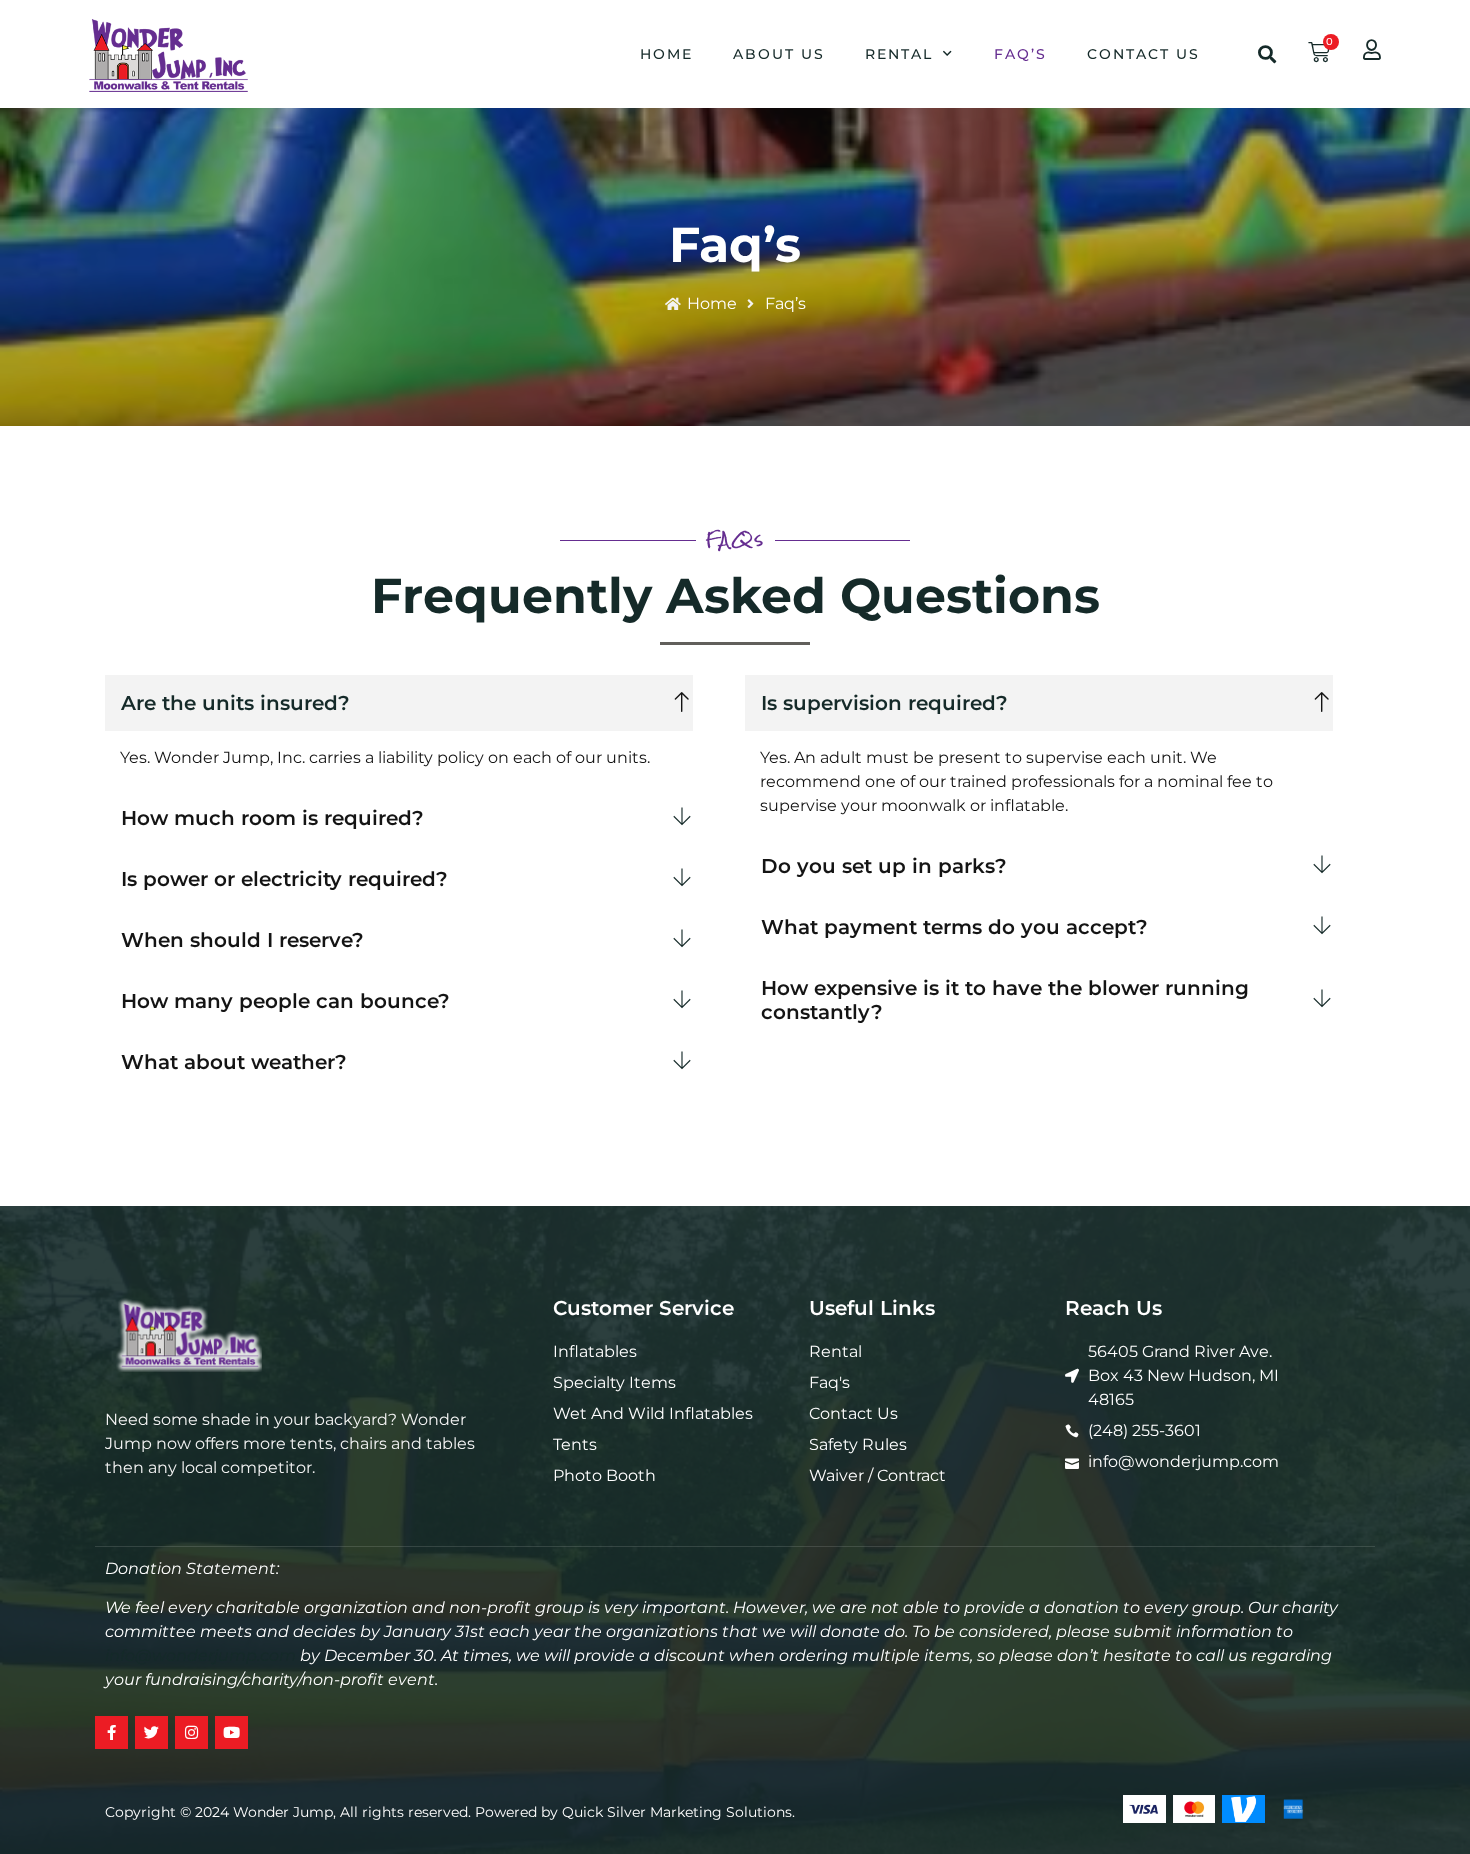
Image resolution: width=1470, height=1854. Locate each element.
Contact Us (1143, 54)
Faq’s (1020, 54)
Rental (899, 54)
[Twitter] (151, 1732)
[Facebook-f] (111, 1732)
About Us (779, 54)
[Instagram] (191, 1732)
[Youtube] (231, 1732)
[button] (1267, 53)
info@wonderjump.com (200, 1655)
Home (666, 54)
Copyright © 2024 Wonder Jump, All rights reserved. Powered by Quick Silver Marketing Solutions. (450, 1812)
